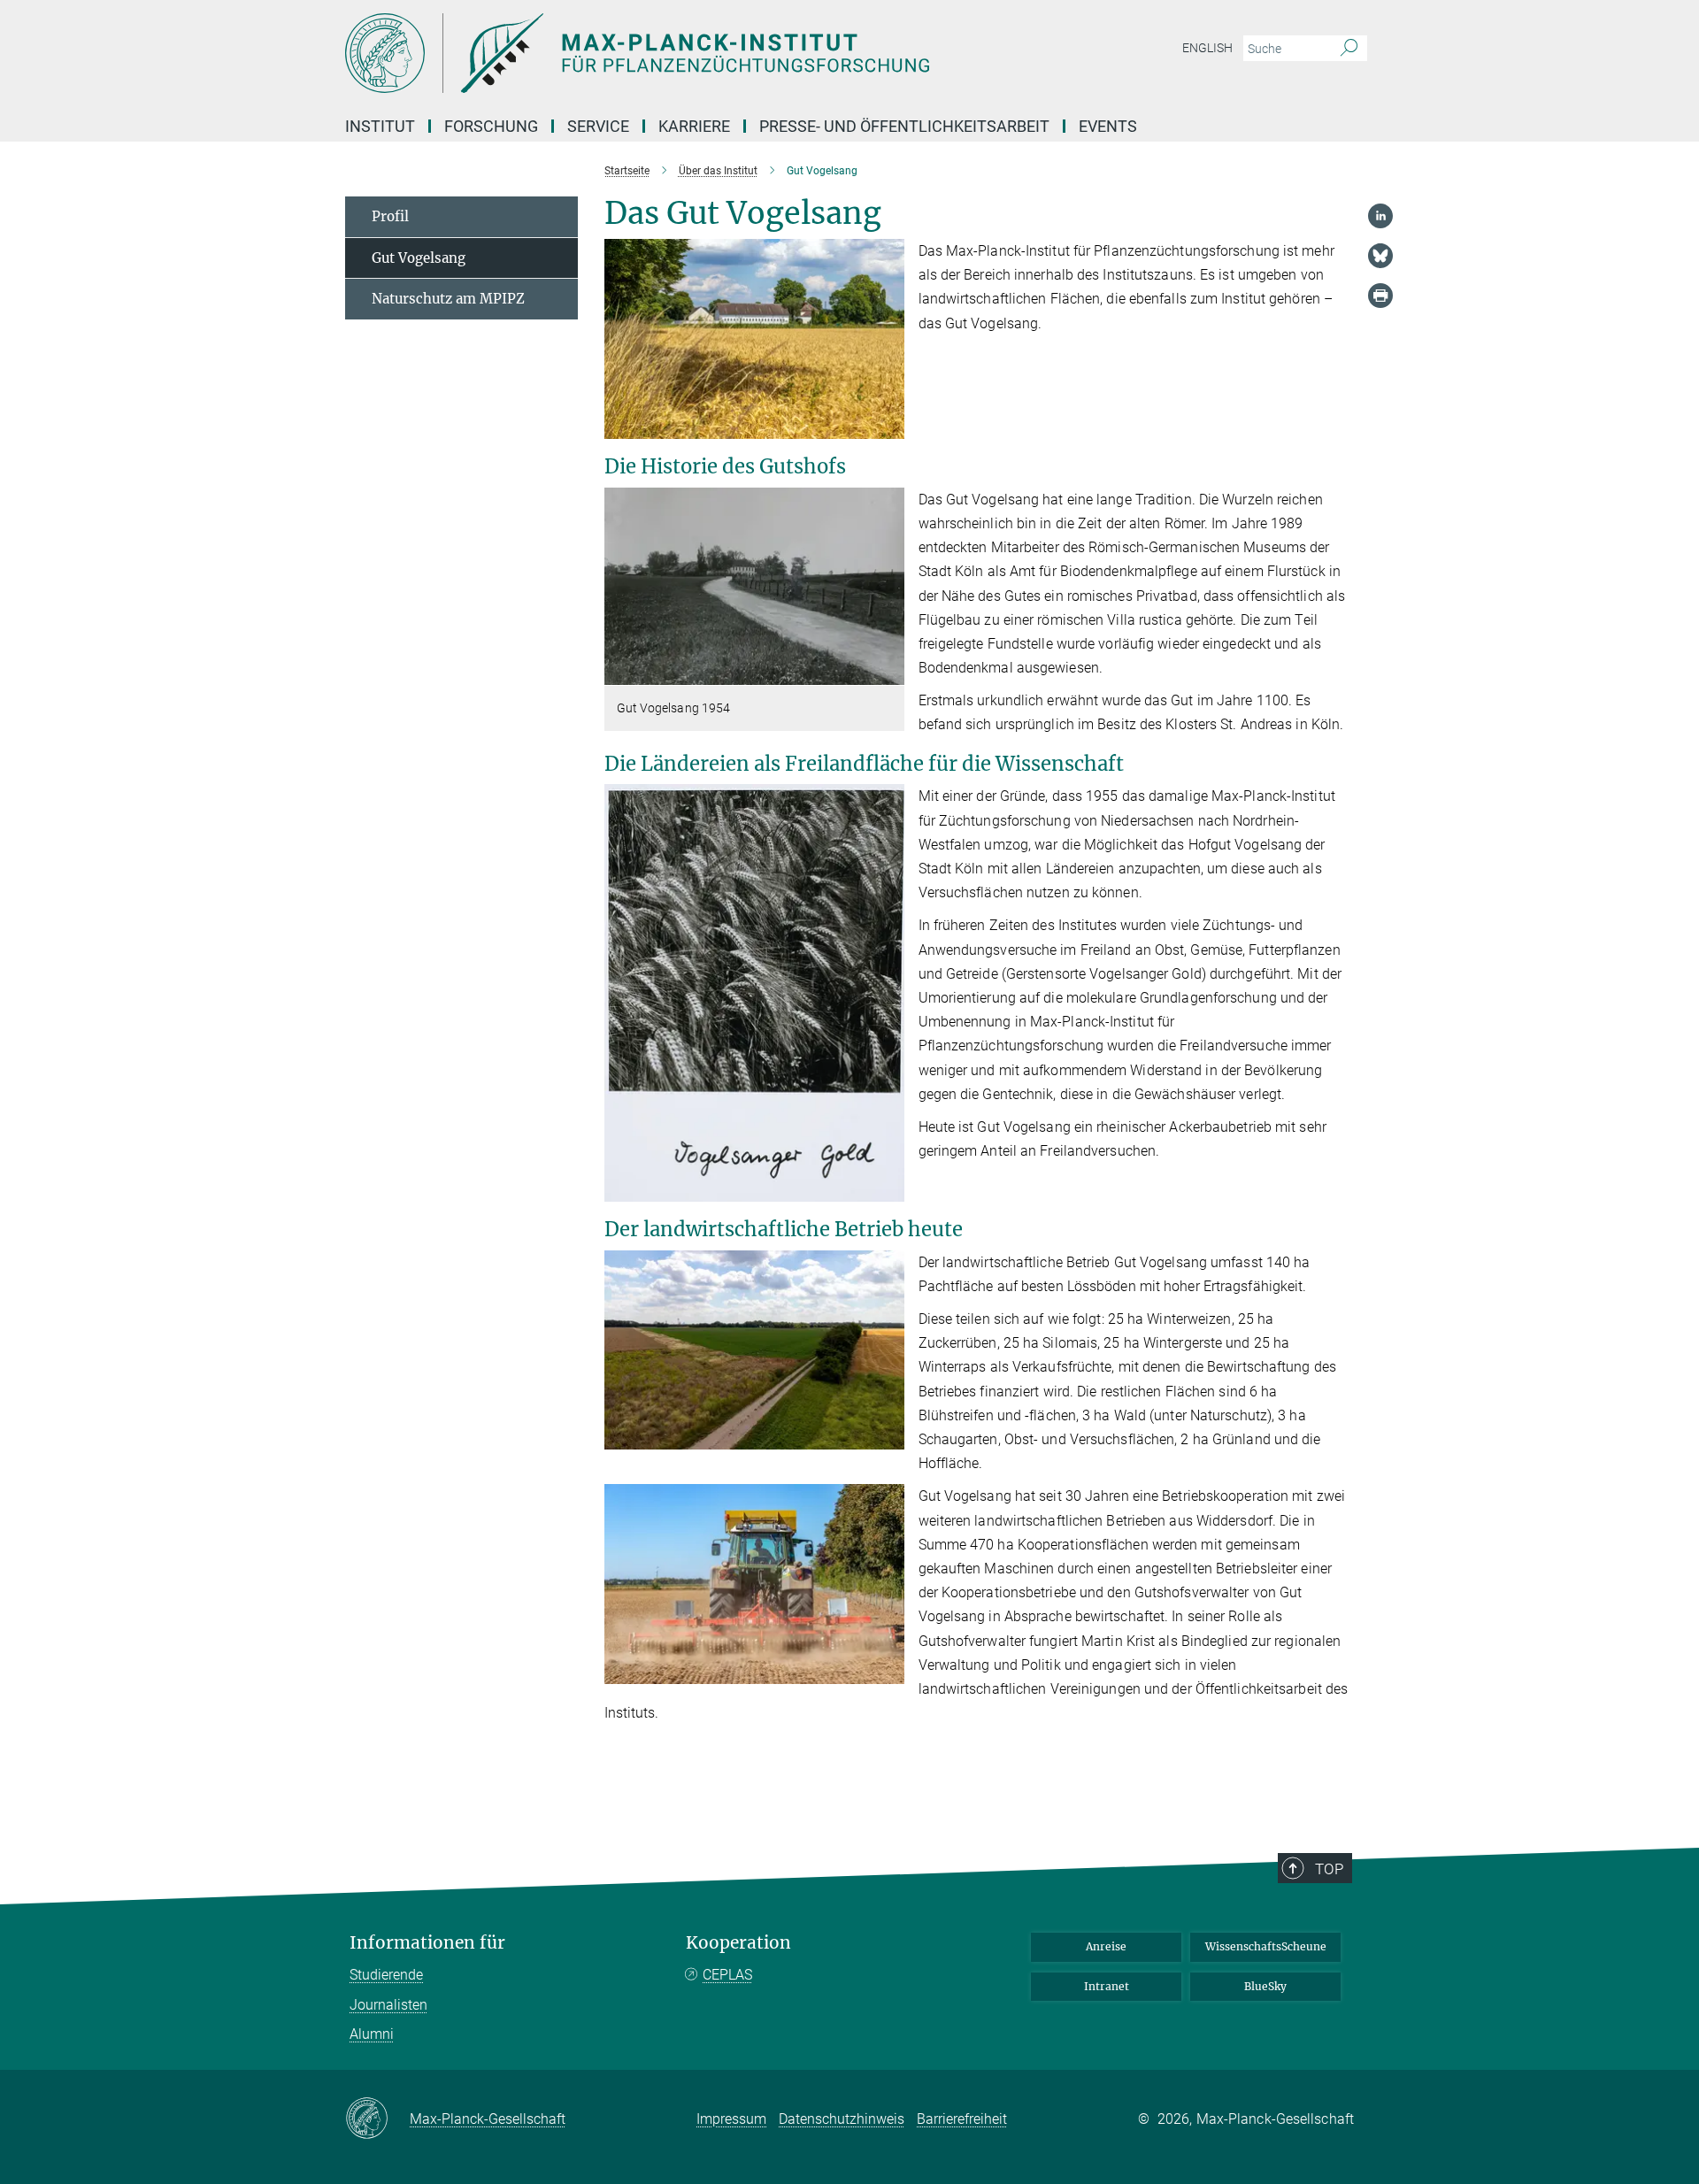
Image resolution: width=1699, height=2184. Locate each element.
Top (1329, 1869)
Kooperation (738, 1943)
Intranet (1107, 1986)
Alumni (372, 2034)
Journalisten (388, 2005)
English (1207, 48)
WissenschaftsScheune (1266, 1946)
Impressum (731, 2119)
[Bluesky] (1380, 256)
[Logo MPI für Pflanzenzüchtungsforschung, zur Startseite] (677, 53)
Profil (390, 216)
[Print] (1380, 296)
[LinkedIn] (1380, 216)
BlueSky (1265, 1986)
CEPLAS (727, 1975)
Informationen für (427, 1943)
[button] (889, 426)
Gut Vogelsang (419, 258)
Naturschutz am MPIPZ (448, 299)
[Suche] (1349, 49)
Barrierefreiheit (962, 2119)
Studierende (386, 1975)
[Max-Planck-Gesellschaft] (377, 2119)
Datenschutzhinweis (842, 2119)
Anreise (1106, 1946)
